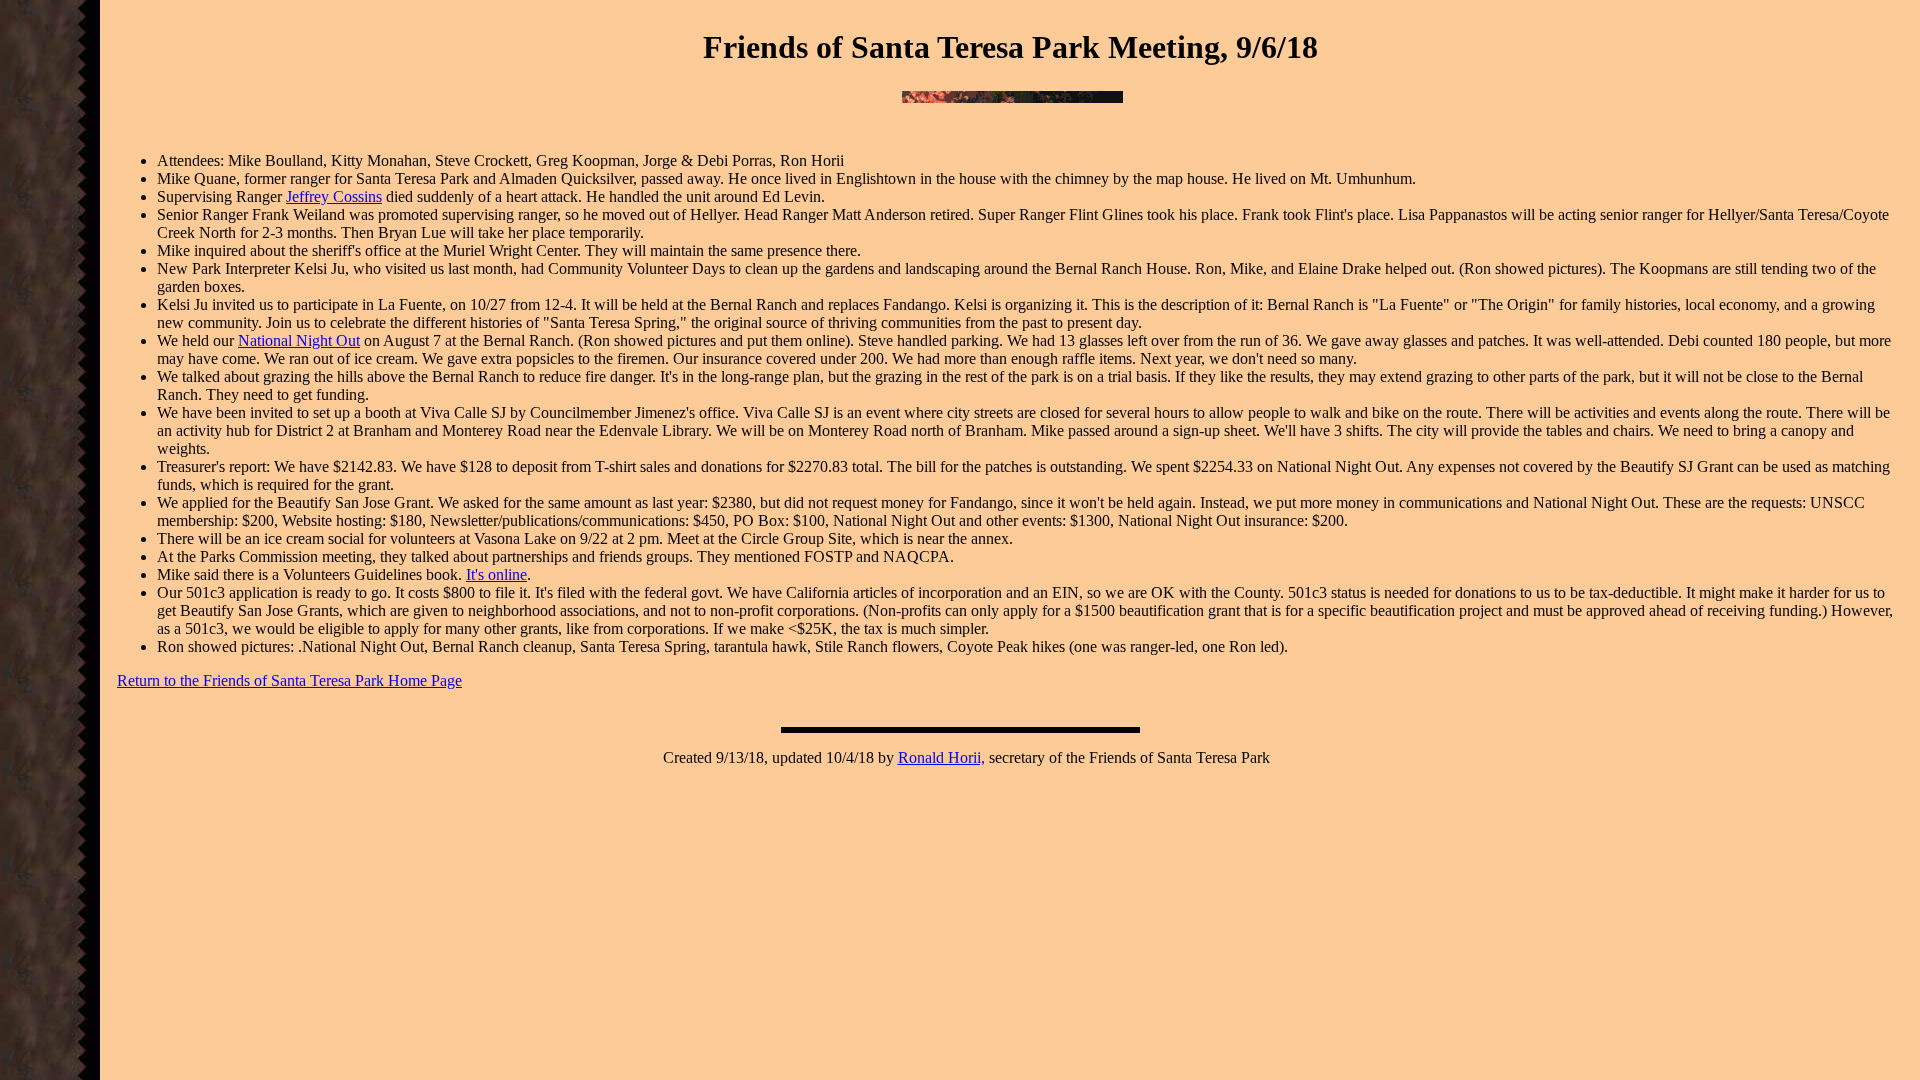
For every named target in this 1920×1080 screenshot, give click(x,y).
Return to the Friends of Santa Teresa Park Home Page (289, 680)
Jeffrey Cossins (334, 196)
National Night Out (299, 340)
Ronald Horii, (941, 757)
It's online (496, 574)
